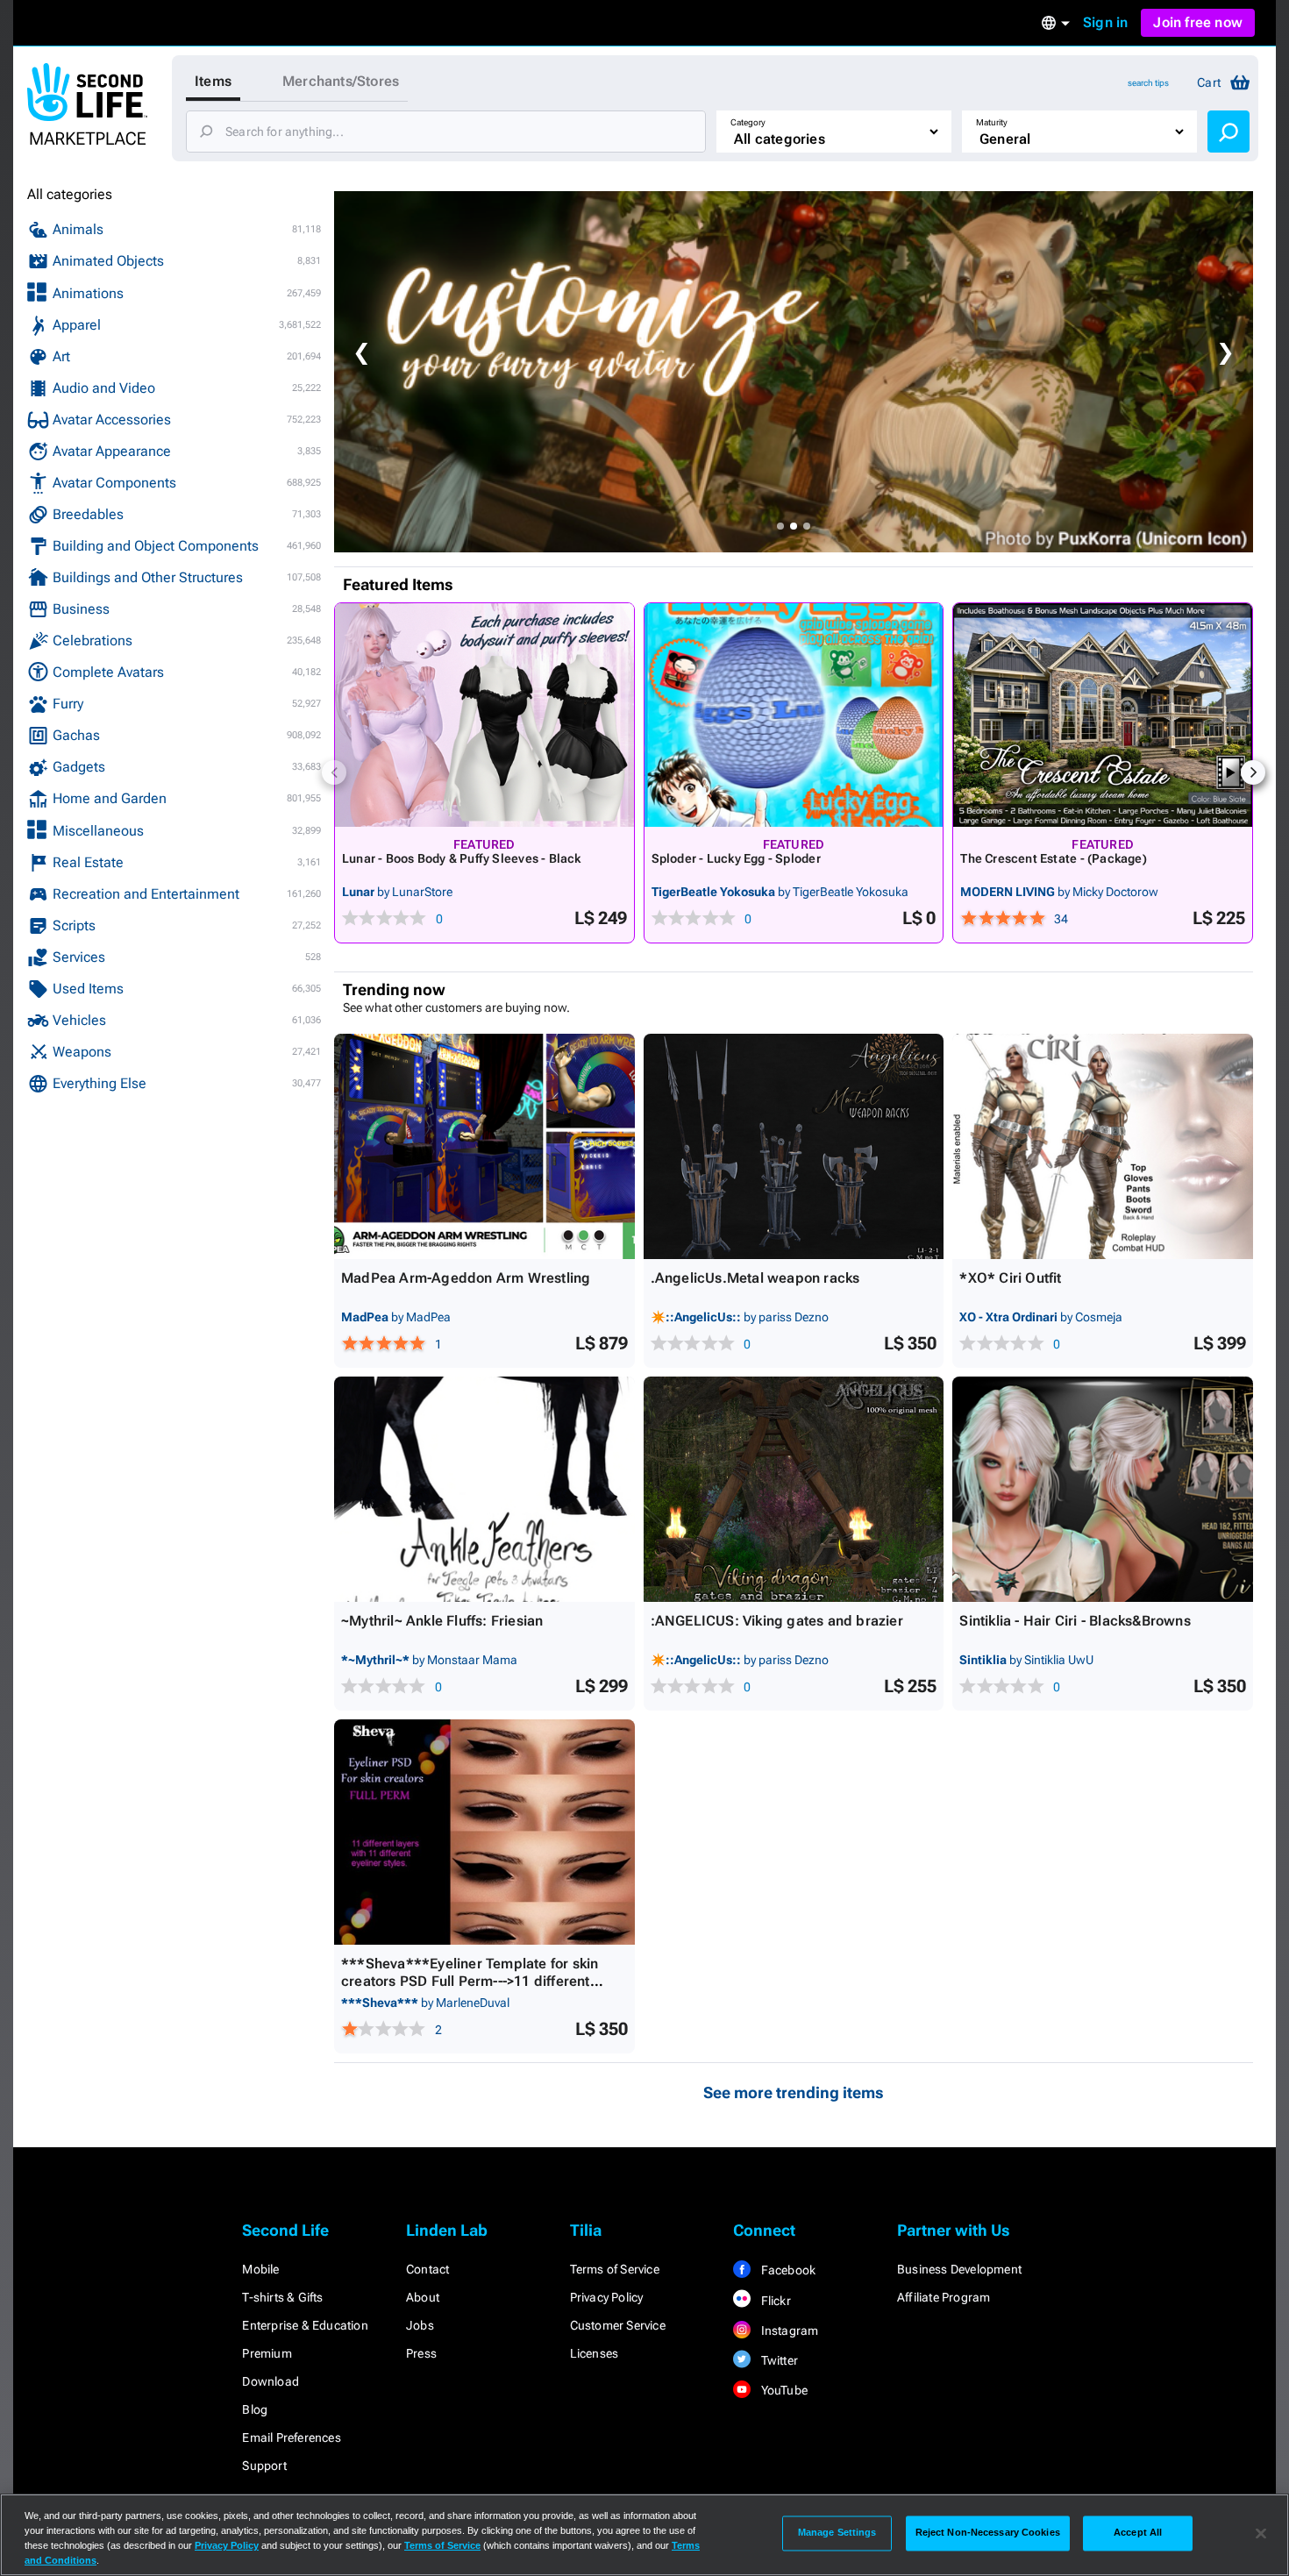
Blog (255, 2409)
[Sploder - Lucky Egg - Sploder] (794, 715)
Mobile (260, 2269)
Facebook (787, 2270)
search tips (1148, 83)
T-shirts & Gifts (282, 2297)
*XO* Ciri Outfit (1010, 1278)
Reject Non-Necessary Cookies (988, 2533)
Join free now (1198, 22)
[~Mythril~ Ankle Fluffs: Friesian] (484, 1489)
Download (271, 2381)
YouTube (783, 2390)
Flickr (774, 2301)
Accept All (1138, 2533)
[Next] (1253, 772)
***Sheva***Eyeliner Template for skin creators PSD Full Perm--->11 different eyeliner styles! (470, 1981)
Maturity (992, 122)
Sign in (1105, 22)
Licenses (595, 2353)
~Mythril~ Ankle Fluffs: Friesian (442, 1621)
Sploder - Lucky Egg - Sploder (736, 858)
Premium (267, 2353)
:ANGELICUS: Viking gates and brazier (777, 1621)
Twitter (778, 2360)
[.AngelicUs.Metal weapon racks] (794, 1146)
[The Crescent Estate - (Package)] (1103, 715)
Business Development (959, 2269)
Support (264, 2466)
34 (1061, 919)
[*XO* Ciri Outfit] (1103, 1146)
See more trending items (794, 2092)
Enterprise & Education (305, 2325)
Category (748, 122)
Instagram (788, 2330)
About (423, 2297)
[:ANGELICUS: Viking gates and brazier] (794, 1489)
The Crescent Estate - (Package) (1054, 858)
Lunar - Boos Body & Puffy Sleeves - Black (462, 858)
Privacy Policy (607, 2297)
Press (421, 2353)
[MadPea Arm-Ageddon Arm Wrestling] (484, 1146)
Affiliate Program (944, 2297)
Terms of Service (615, 2269)
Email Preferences (291, 2437)
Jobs (420, 2325)
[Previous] (334, 772)
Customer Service (618, 2325)
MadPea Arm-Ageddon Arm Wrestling (466, 1278)
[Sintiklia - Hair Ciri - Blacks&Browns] (1103, 1489)
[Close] (1261, 2533)
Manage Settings (837, 2533)
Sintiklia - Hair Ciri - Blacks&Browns (1075, 1621)
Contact (427, 2269)
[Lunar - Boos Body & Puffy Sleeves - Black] (484, 715)
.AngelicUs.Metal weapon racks (755, 1278)
